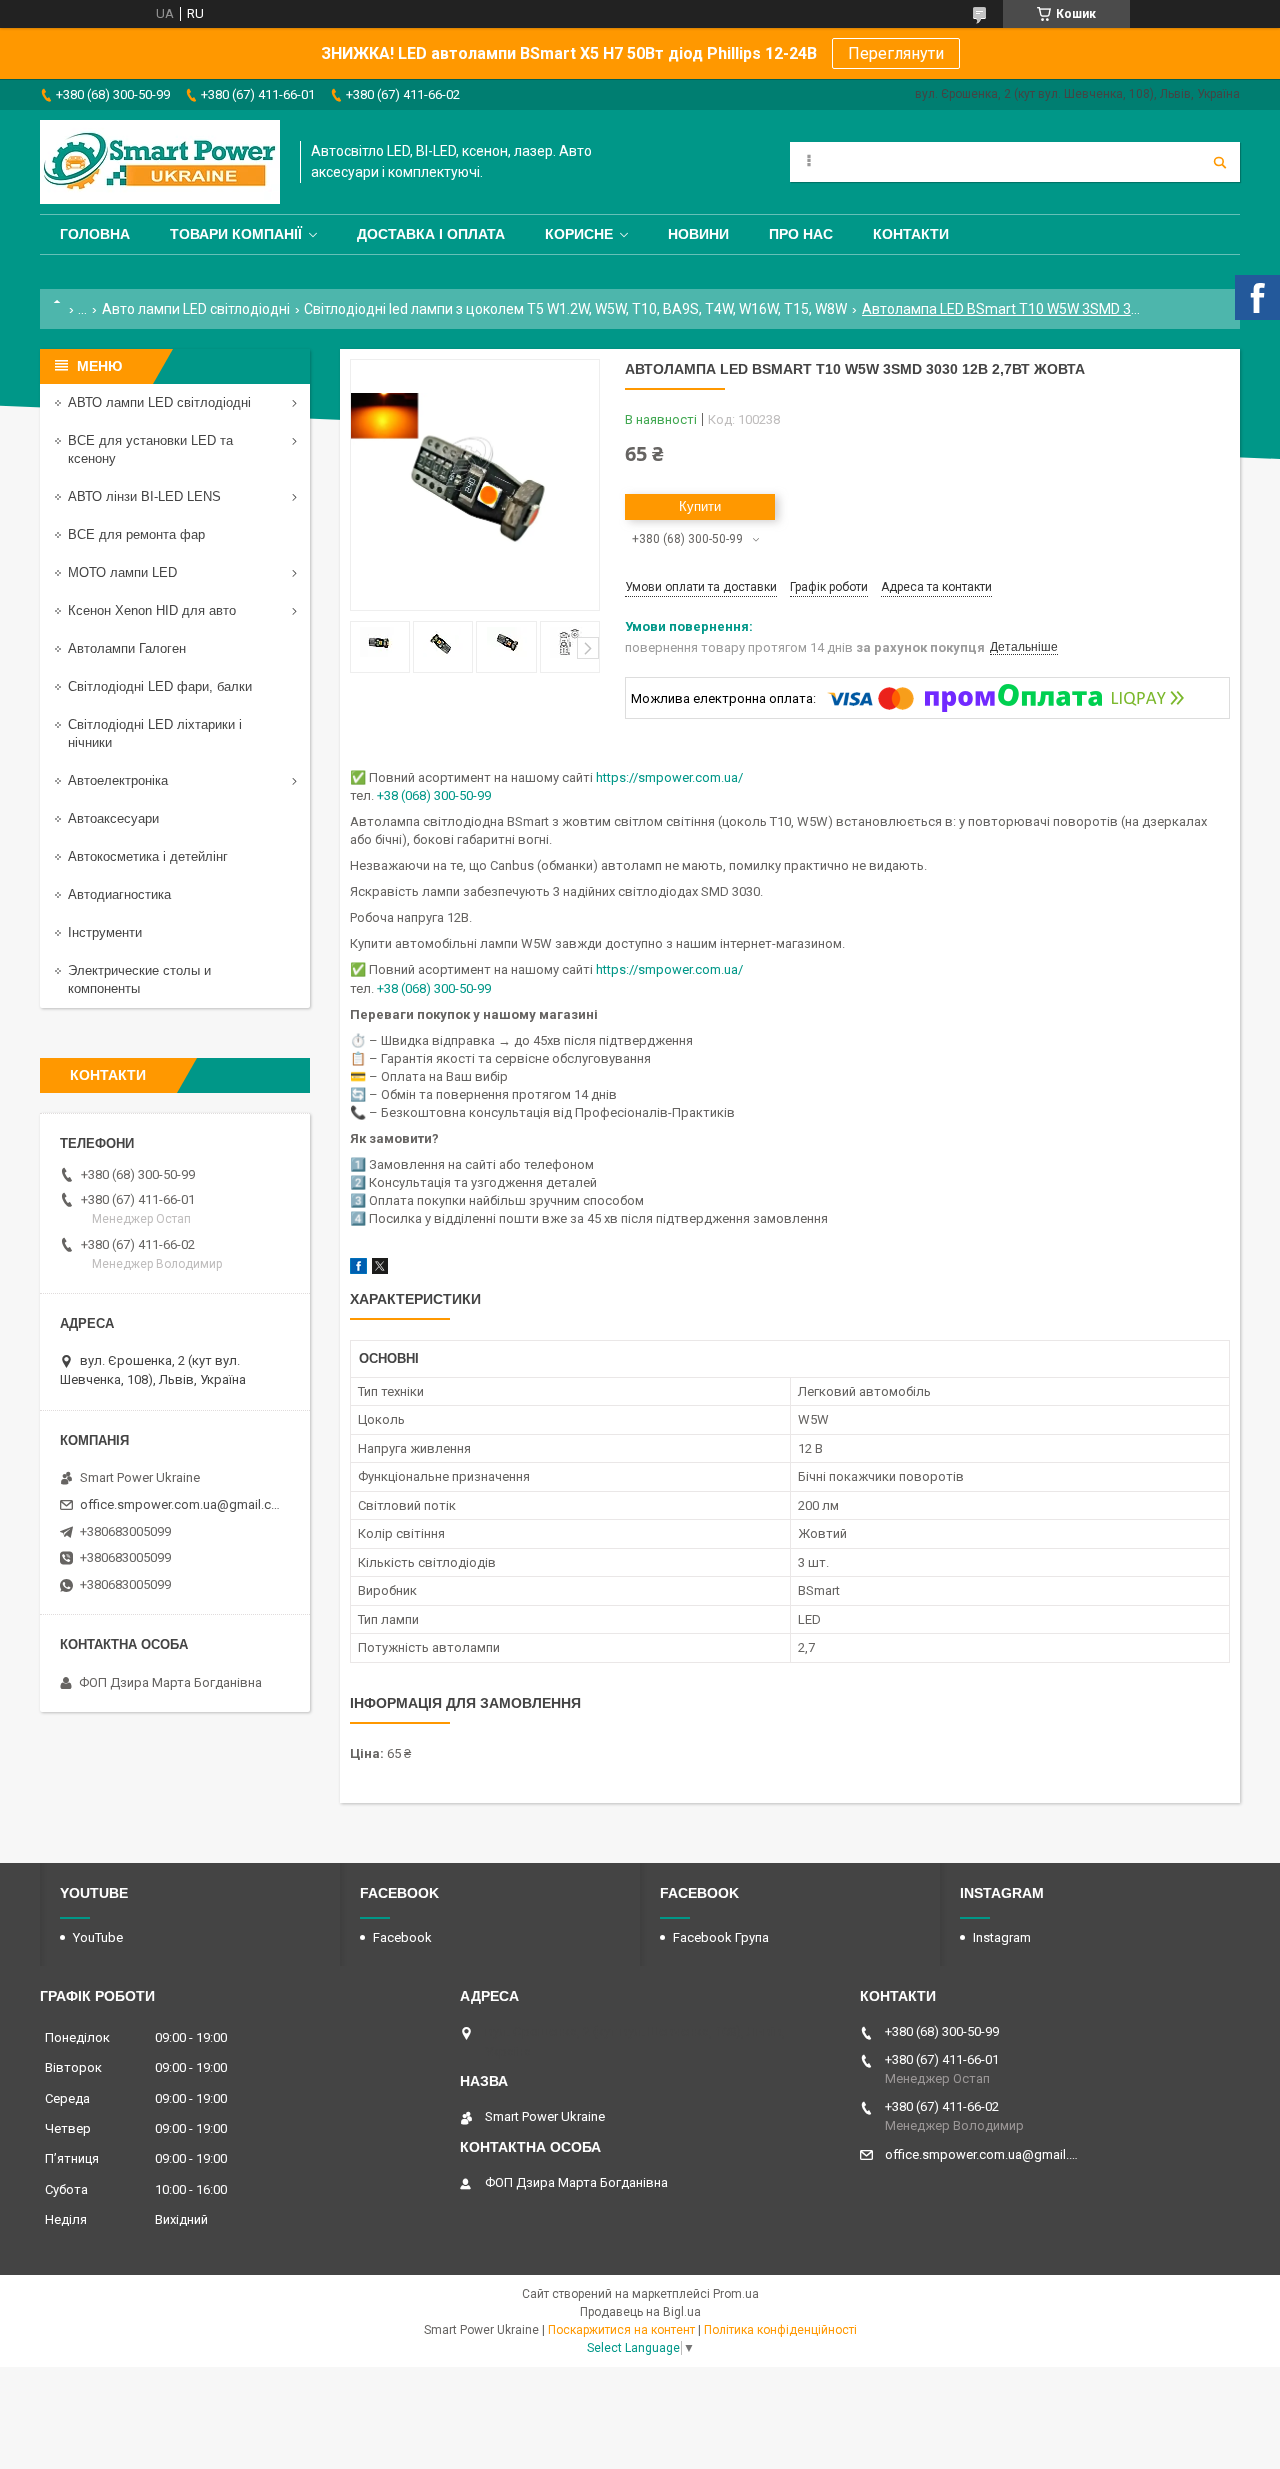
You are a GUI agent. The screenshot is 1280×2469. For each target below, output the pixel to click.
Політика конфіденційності (780, 2330)
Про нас (801, 234)
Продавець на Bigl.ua (640, 2312)
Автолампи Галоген (127, 648)
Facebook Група (721, 1937)
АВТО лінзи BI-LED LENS (144, 496)
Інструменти (105, 932)
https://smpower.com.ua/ (669, 777)
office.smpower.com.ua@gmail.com (182, 1504)
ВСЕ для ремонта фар (136, 534)
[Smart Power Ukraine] (160, 162)
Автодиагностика (119, 894)
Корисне (579, 234)
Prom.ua (736, 2294)
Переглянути (896, 53)
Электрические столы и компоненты (139, 979)
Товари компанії (236, 234)
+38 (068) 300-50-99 (434, 795)
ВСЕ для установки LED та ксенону (150, 449)
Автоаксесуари (113, 818)
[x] (380, 1269)
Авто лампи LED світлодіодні (196, 309)
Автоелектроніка (118, 780)
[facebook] (358, 1269)
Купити (700, 506)
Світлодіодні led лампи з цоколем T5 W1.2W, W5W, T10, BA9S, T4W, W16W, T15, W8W (575, 309)
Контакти (911, 234)
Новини (698, 234)
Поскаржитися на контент (621, 2330)
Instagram (1002, 1937)
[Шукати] (1220, 162)
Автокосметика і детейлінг (148, 856)
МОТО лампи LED (122, 572)
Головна (95, 234)
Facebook (402, 1937)
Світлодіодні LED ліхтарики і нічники (155, 733)
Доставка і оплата (431, 234)
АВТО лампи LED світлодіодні (159, 402)
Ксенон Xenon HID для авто (152, 610)
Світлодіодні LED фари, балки (160, 686)
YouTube (98, 1937)
